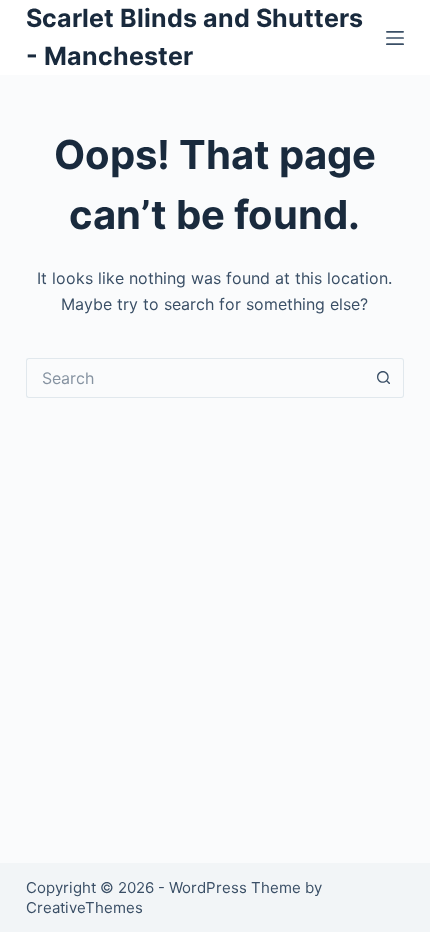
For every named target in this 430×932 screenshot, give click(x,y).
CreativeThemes (84, 907)
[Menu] (395, 38)
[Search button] (384, 378)
